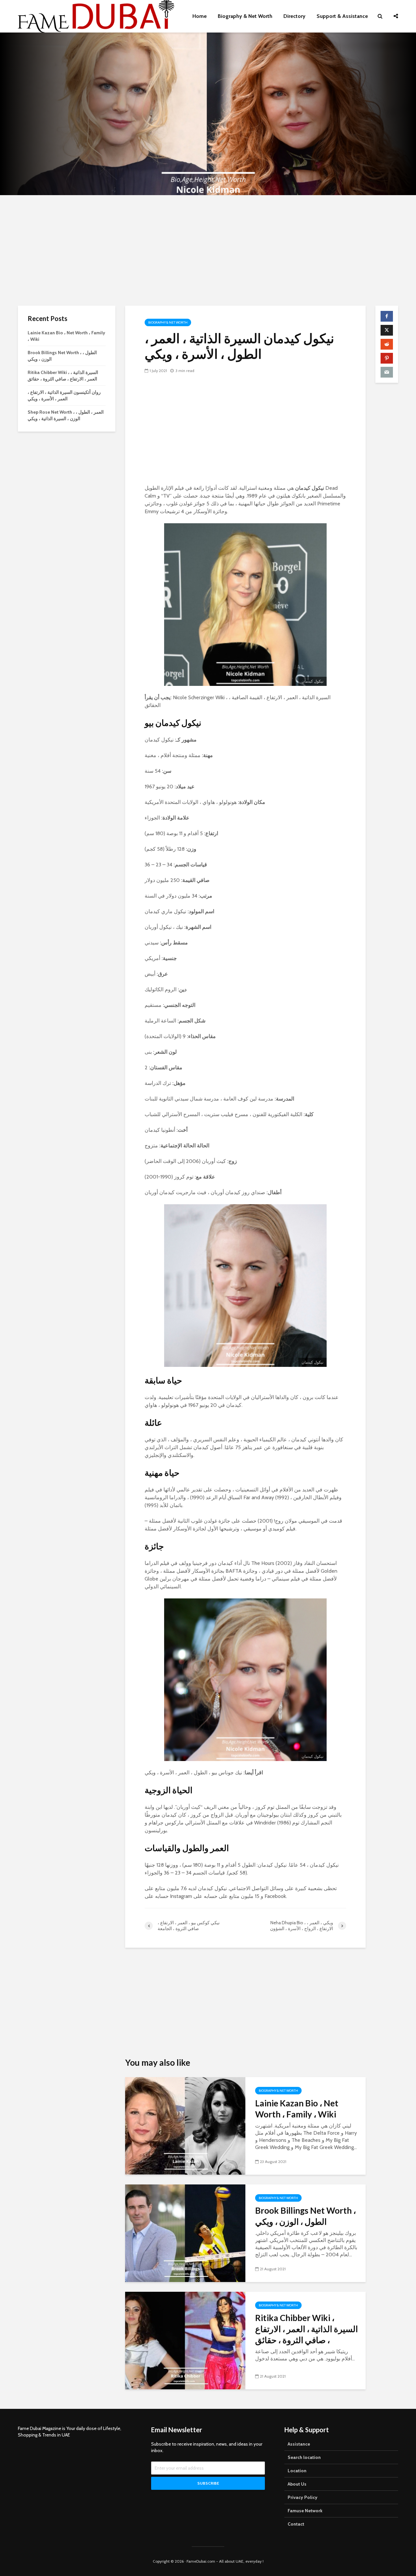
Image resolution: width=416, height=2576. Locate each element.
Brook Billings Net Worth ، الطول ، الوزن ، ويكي (305, 2216)
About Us (297, 2484)
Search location (304, 2457)
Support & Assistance (342, 16)
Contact (296, 2524)
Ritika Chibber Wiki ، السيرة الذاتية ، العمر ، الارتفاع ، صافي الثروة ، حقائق (306, 2329)
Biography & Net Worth (245, 16)
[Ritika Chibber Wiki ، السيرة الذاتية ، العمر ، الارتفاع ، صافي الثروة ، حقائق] (185, 2340)
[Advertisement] (208, 250)
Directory (294, 16)
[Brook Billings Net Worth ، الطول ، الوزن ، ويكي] (185, 2233)
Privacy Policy (303, 2497)
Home (200, 16)
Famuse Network (305, 2511)
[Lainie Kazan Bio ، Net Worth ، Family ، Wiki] (185, 2125)
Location (297, 2471)
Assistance (299, 2444)
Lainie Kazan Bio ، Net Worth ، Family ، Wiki (297, 2109)
